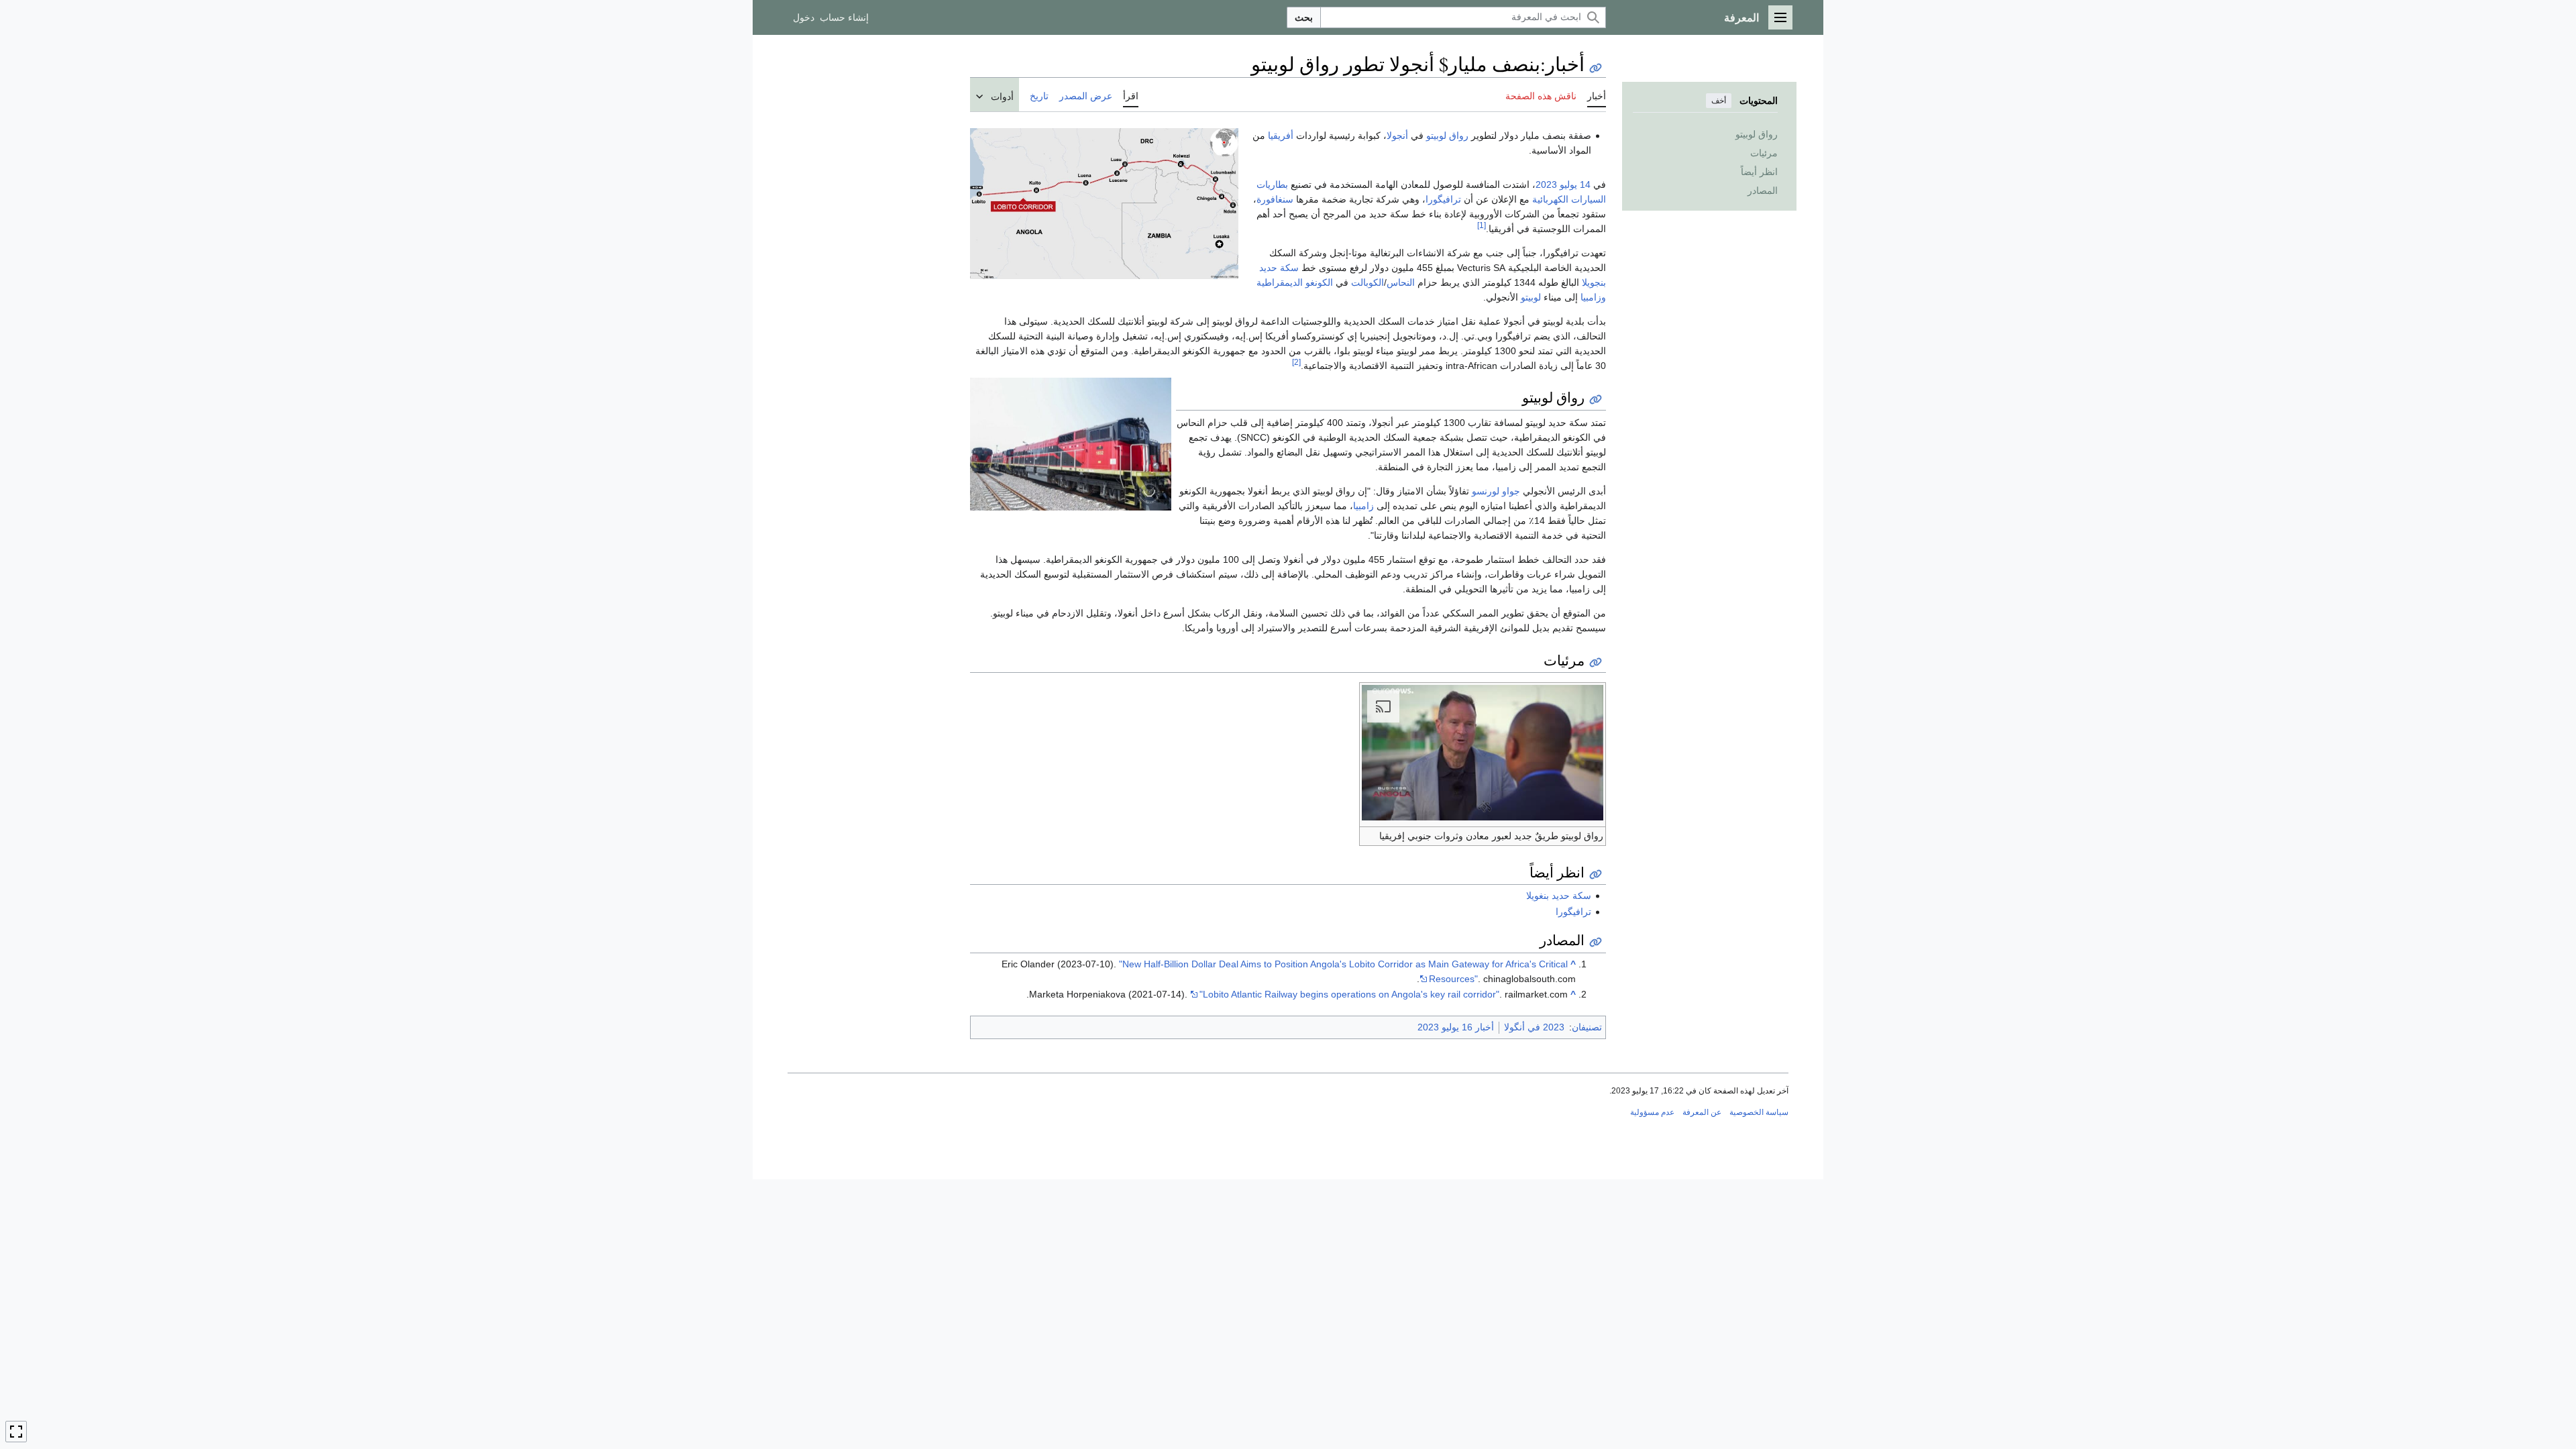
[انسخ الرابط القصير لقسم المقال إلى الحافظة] (1596, 399)
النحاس (1401, 282)
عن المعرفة (1702, 1112)
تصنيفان (1587, 1027)
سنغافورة (1275, 199)
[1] (1482, 225)
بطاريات (1272, 184)
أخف (1719, 101)
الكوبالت (1367, 282)
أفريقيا (1281, 136)
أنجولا (1397, 136)
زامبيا (1363, 506)
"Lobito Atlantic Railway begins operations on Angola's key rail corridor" (1349, 994)
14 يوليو (1575, 184)
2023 (1546, 184)
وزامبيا (1593, 297)
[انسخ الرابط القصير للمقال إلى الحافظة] (1596, 68)
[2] (1296, 362)
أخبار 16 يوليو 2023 (1456, 1027)
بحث (1304, 17)
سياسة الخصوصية (1759, 1112)
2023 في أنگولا (1534, 1027)
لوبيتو (1531, 297)
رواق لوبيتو (1447, 136)
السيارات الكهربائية (1569, 199)
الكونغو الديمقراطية (1295, 282)
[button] (1780, 17)
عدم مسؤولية (1652, 1112)
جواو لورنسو (1496, 491)
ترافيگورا (1443, 199)
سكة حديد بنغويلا (1559, 896)
